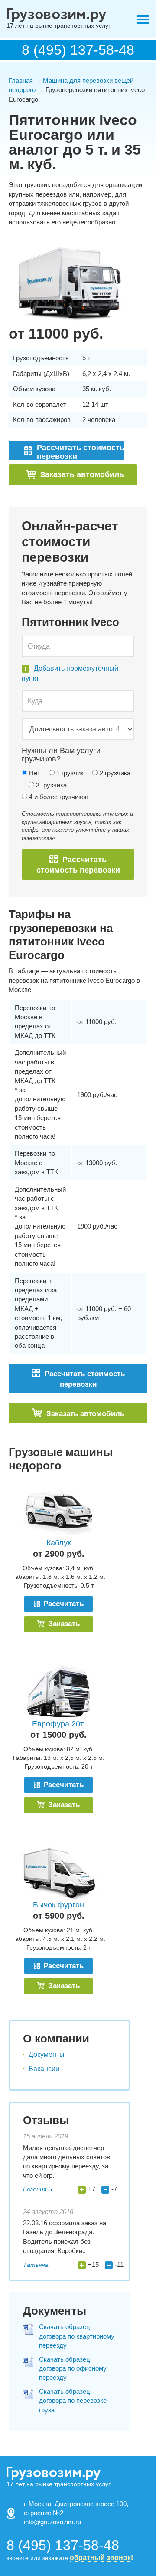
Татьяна (36, 2265)
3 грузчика (50, 785)
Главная (21, 81)
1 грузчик (69, 773)
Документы (47, 2054)
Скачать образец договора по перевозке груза (73, 2401)
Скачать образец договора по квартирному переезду (77, 2336)
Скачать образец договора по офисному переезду (73, 2368)
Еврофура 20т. (58, 1724)
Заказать (63, 1624)
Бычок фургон (58, 1905)
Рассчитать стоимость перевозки (78, 865)
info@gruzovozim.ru (52, 2522)
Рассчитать (62, 1604)
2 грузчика (114, 773)
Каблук (59, 1543)
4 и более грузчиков (58, 797)
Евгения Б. (38, 2189)
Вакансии (44, 2069)
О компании (56, 2039)
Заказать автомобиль (82, 474)
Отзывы (46, 2120)
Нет (34, 773)
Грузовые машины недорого (61, 1459)
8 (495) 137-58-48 (78, 50)
